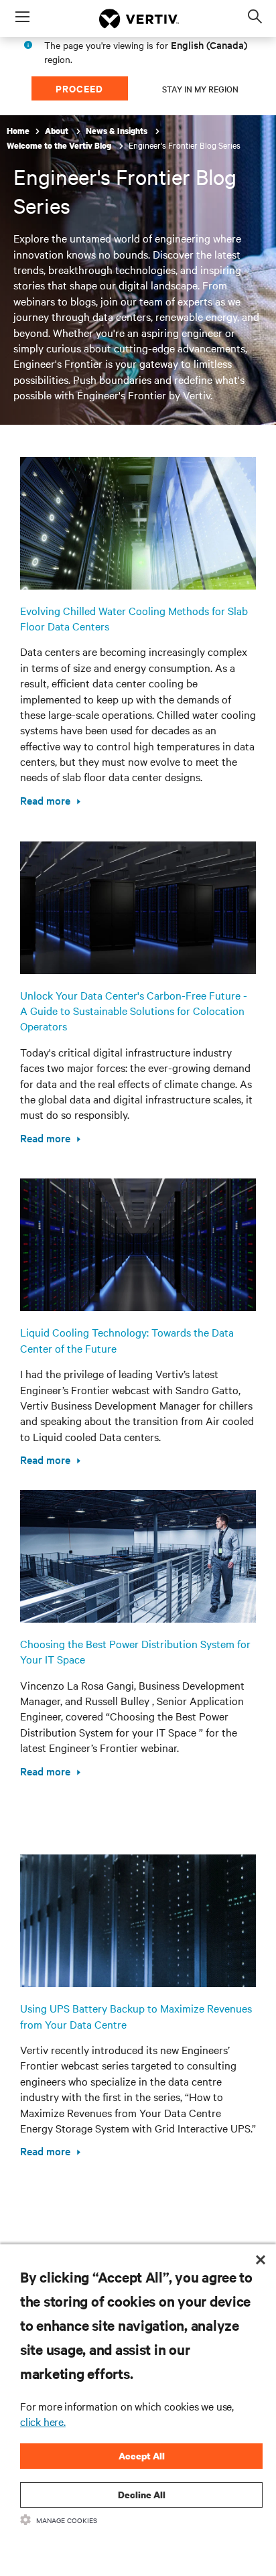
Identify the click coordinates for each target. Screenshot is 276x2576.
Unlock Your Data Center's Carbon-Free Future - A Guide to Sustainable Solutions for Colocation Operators (134, 1011)
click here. (43, 2421)
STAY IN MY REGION (200, 88)
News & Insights (118, 131)
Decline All (142, 2495)
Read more (45, 800)
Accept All (142, 2456)
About (58, 131)
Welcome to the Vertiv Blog (60, 146)
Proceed (79, 88)
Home (18, 131)
